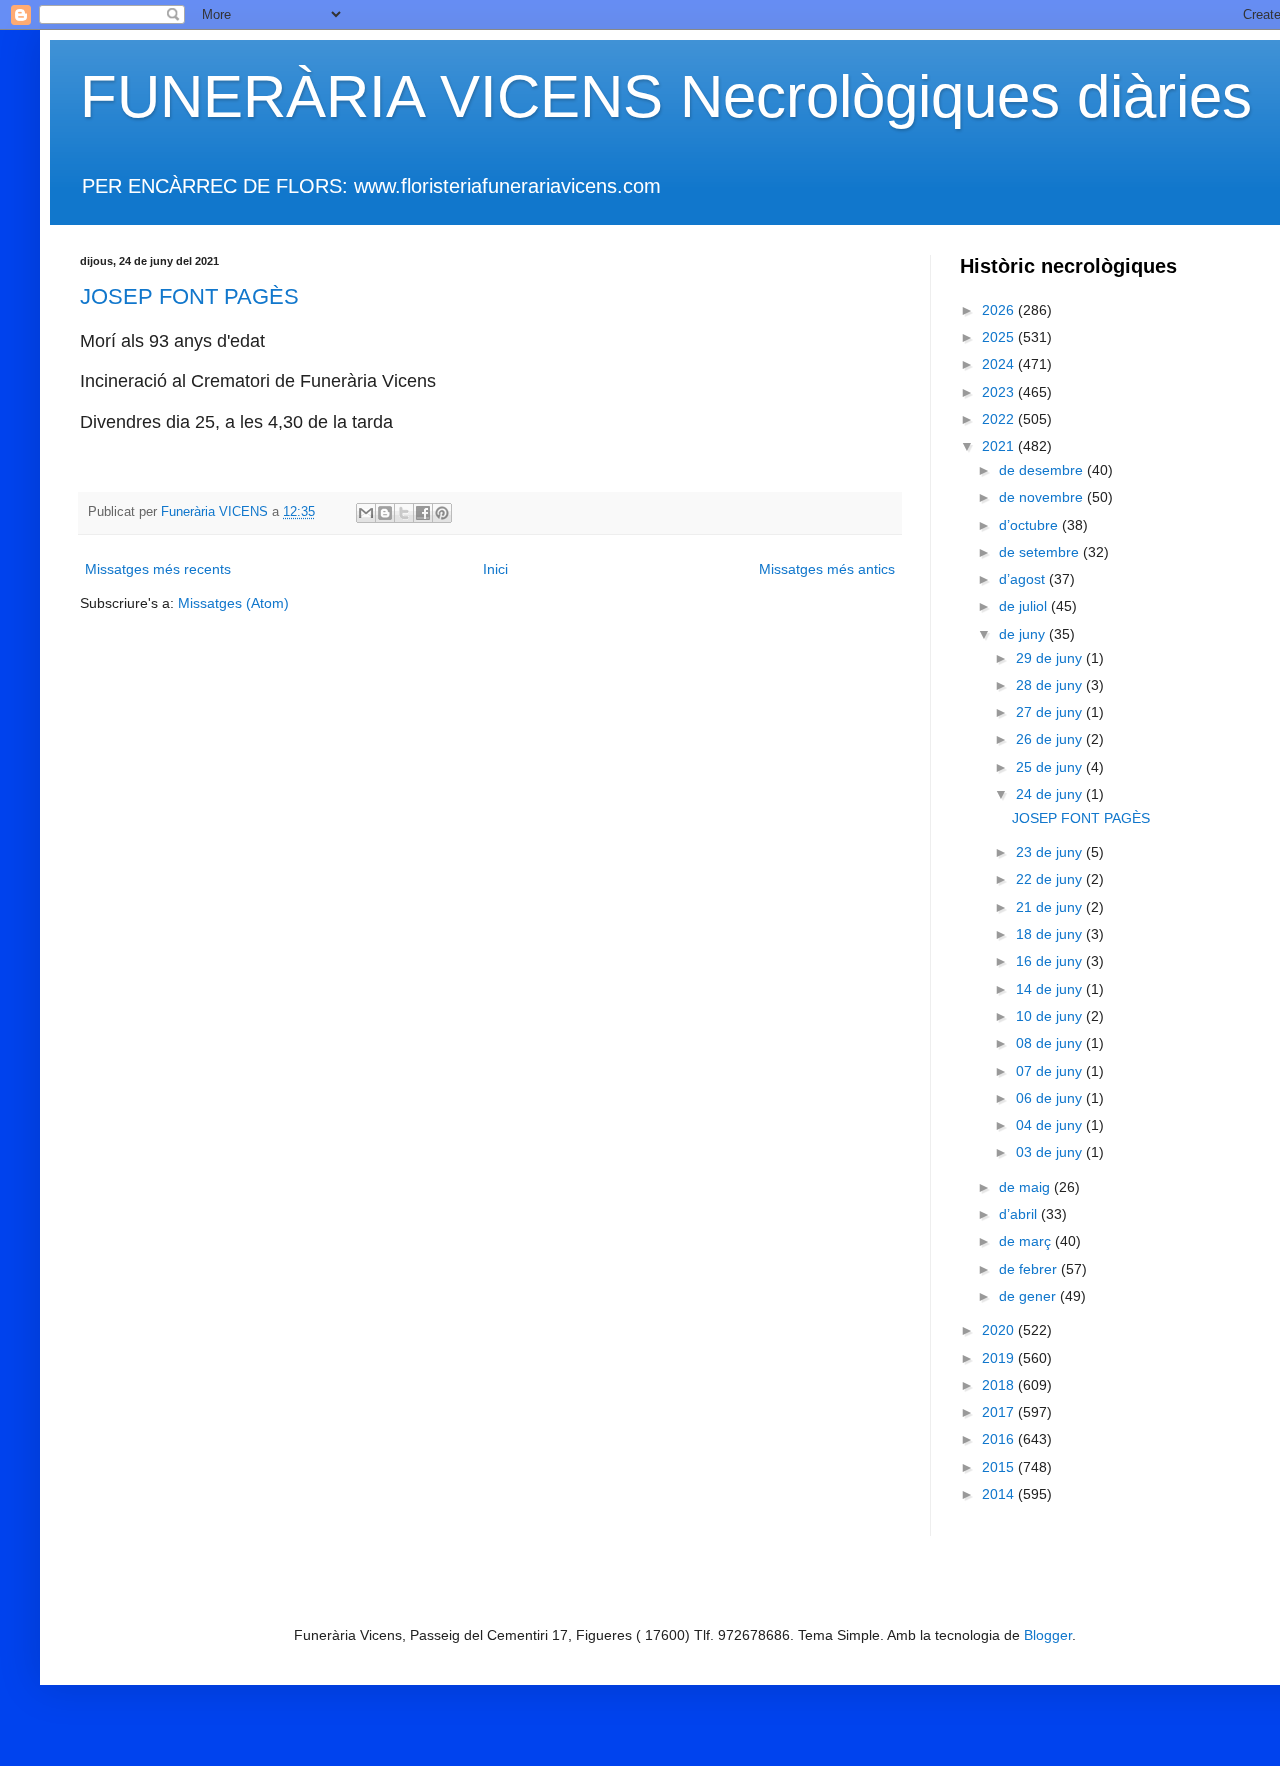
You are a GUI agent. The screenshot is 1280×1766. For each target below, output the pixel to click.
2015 (1000, 1467)
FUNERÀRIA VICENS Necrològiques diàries (666, 96)
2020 (1000, 1330)
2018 (1000, 1385)
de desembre (1043, 470)
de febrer (1030, 1269)
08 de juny (1051, 1043)
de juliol (1025, 606)
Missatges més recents (158, 569)
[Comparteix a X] (404, 513)
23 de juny (1051, 852)
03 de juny (1051, 1152)
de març (1027, 1241)
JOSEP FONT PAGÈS (189, 296)
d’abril (1020, 1214)
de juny (1024, 634)
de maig (1026, 1187)
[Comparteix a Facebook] (423, 513)
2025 (1000, 337)
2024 (1000, 364)
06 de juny (1051, 1098)
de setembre (1041, 552)
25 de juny (1051, 767)
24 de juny (1051, 794)
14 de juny (1051, 989)
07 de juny (1051, 1071)
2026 (1000, 310)
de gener (1029, 1296)
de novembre (1043, 497)
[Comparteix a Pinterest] (442, 513)
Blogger (1048, 1635)
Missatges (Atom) (233, 603)
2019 (1000, 1358)
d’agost (1024, 579)
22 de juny (1051, 879)
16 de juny (1051, 961)
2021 (1000, 446)
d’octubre (1030, 525)
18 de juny (1051, 934)
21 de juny (1051, 907)
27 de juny (1051, 712)
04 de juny (1051, 1125)
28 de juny (1051, 685)
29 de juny (1051, 658)
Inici (495, 569)
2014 (1000, 1494)
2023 (1000, 392)
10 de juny (1051, 1016)
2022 (1000, 419)
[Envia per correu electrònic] (366, 513)
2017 (1000, 1412)
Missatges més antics (827, 569)
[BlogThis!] (385, 513)
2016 (1000, 1439)
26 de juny (1051, 739)
